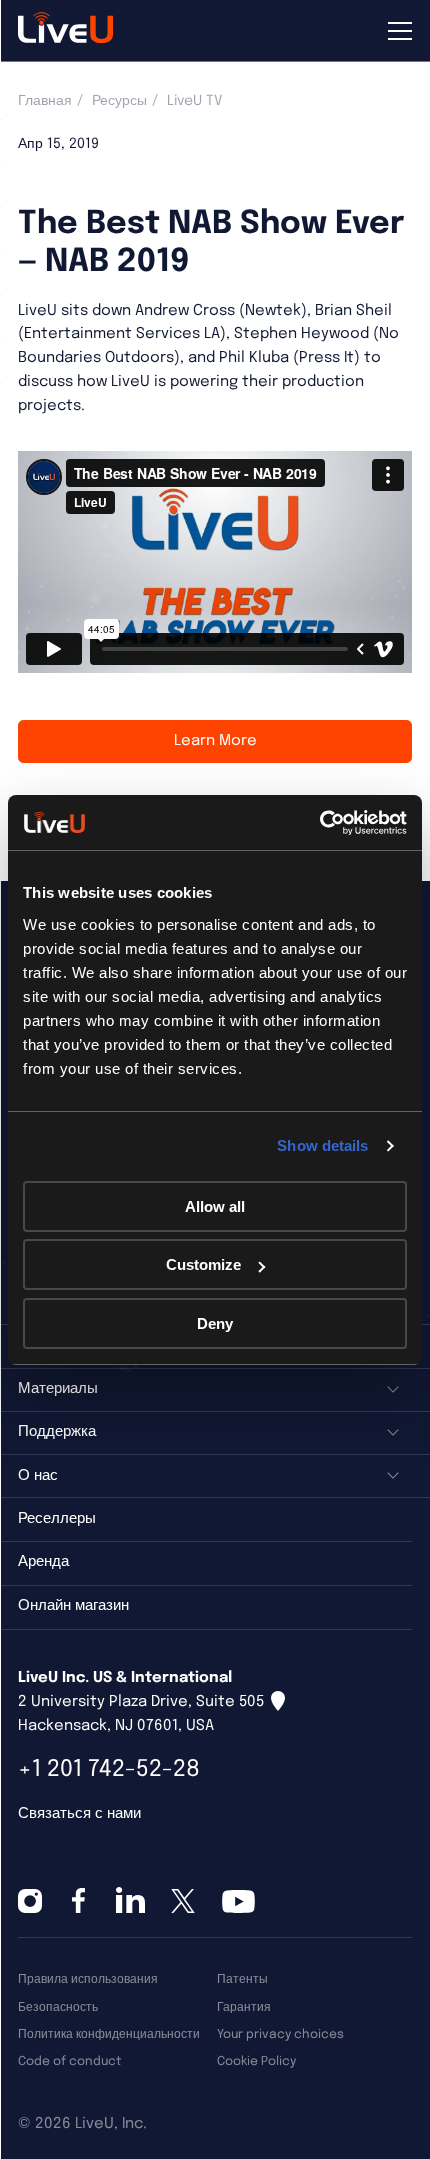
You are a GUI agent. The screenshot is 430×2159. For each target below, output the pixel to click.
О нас (38, 1476)
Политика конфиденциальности (109, 2034)
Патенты (242, 1979)
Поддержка (57, 1432)
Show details (322, 1145)
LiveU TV (194, 101)
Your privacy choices (280, 2034)
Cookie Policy (256, 2061)
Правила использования (88, 1979)
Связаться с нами (79, 1814)
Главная (45, 101)
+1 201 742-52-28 (109, 1769)
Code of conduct (69, 2061)
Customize (203, 1264)
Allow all (215, 1206)
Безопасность (58, 2007)
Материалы (58, 1389)
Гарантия (244, 2007)
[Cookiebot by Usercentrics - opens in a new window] (319, 823)
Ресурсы (119, 101)
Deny (215, 1323)
